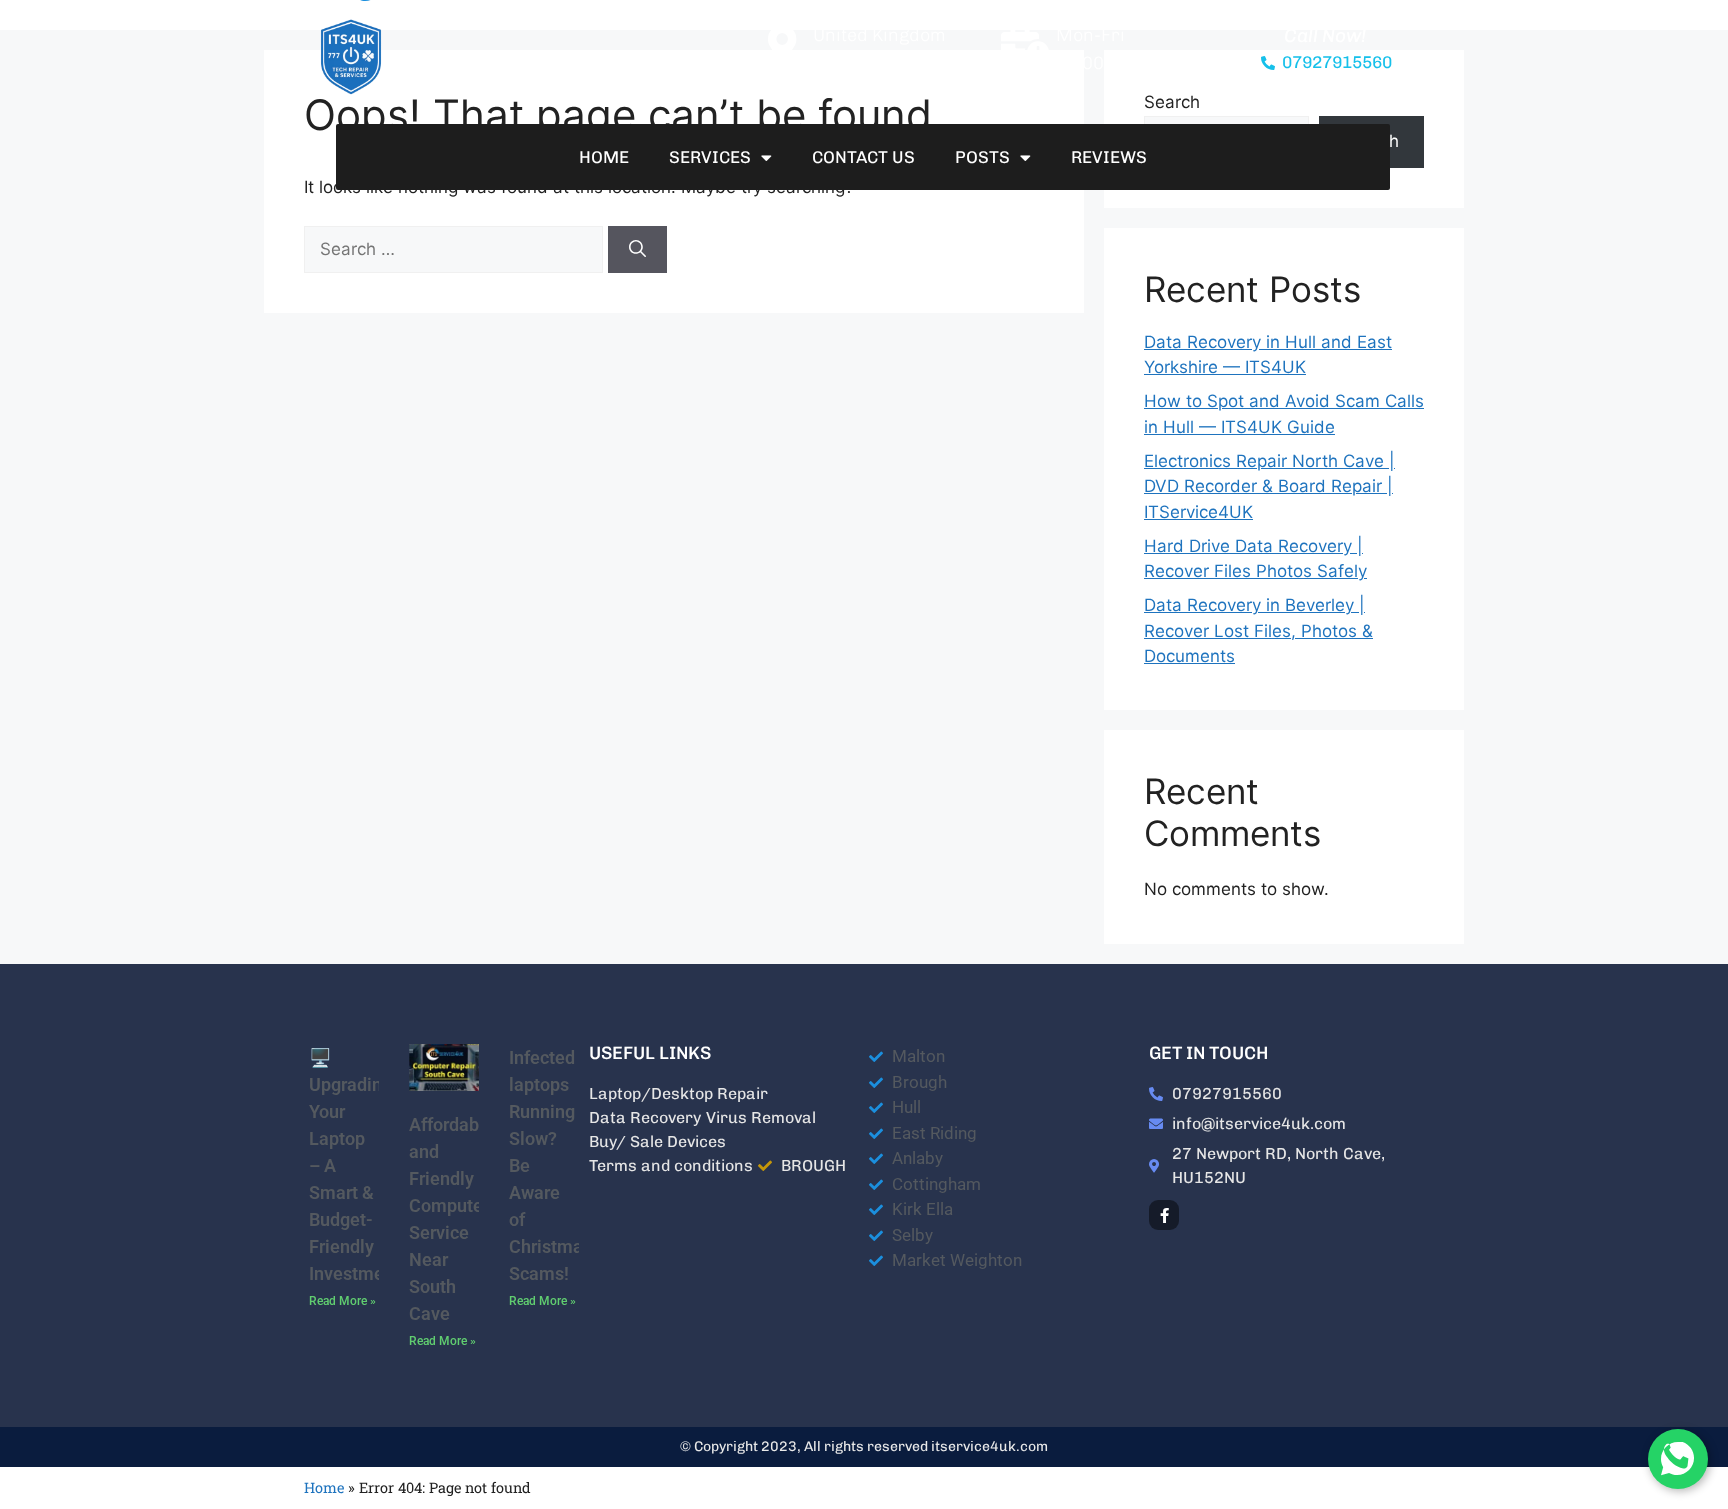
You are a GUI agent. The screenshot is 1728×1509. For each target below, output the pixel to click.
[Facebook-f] (1164, 1215)
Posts (982, 157)
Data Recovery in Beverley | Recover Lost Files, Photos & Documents (1258, 630)
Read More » (342, 1301)
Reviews (1109, 157)
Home (604, 157)
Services (710, 157)
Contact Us (863, 157)
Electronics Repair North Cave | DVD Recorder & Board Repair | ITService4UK (1269, 486)
